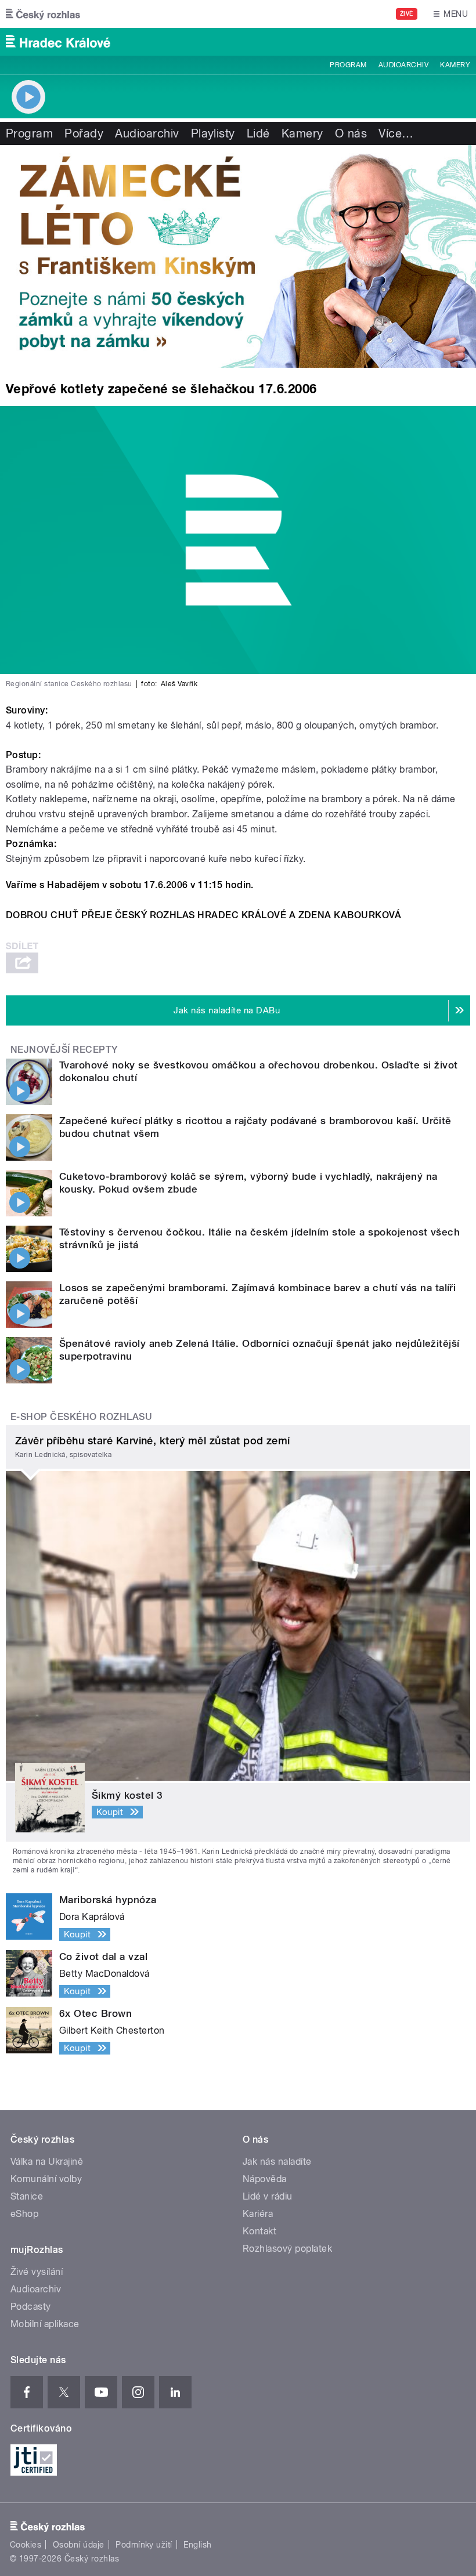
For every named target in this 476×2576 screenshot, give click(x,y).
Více (396, 133)
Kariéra (258, 2214)
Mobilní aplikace (45, 2324)
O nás (351, 133)
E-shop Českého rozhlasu (81, 1417)
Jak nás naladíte (277, 2162)
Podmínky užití (144, 2545)
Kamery (455, 65)
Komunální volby (46, 2179)
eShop (24, 2214)
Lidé (258, 133)
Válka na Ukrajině (47, 2162)
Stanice (27, 2196)
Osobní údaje (79, 2545)
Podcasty (31, 2307)
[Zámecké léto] (238, 256)
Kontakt (259, 2231)
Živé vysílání (37, 2272)
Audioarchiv (403, 65)
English (197, 2545)
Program (348, 65)
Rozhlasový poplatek (287, 2249)
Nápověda (265, 2179)
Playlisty (213, 133)
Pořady (84, 133)
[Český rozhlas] (43, 14)
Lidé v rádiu (268, 2196)
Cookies (26, 2545)
